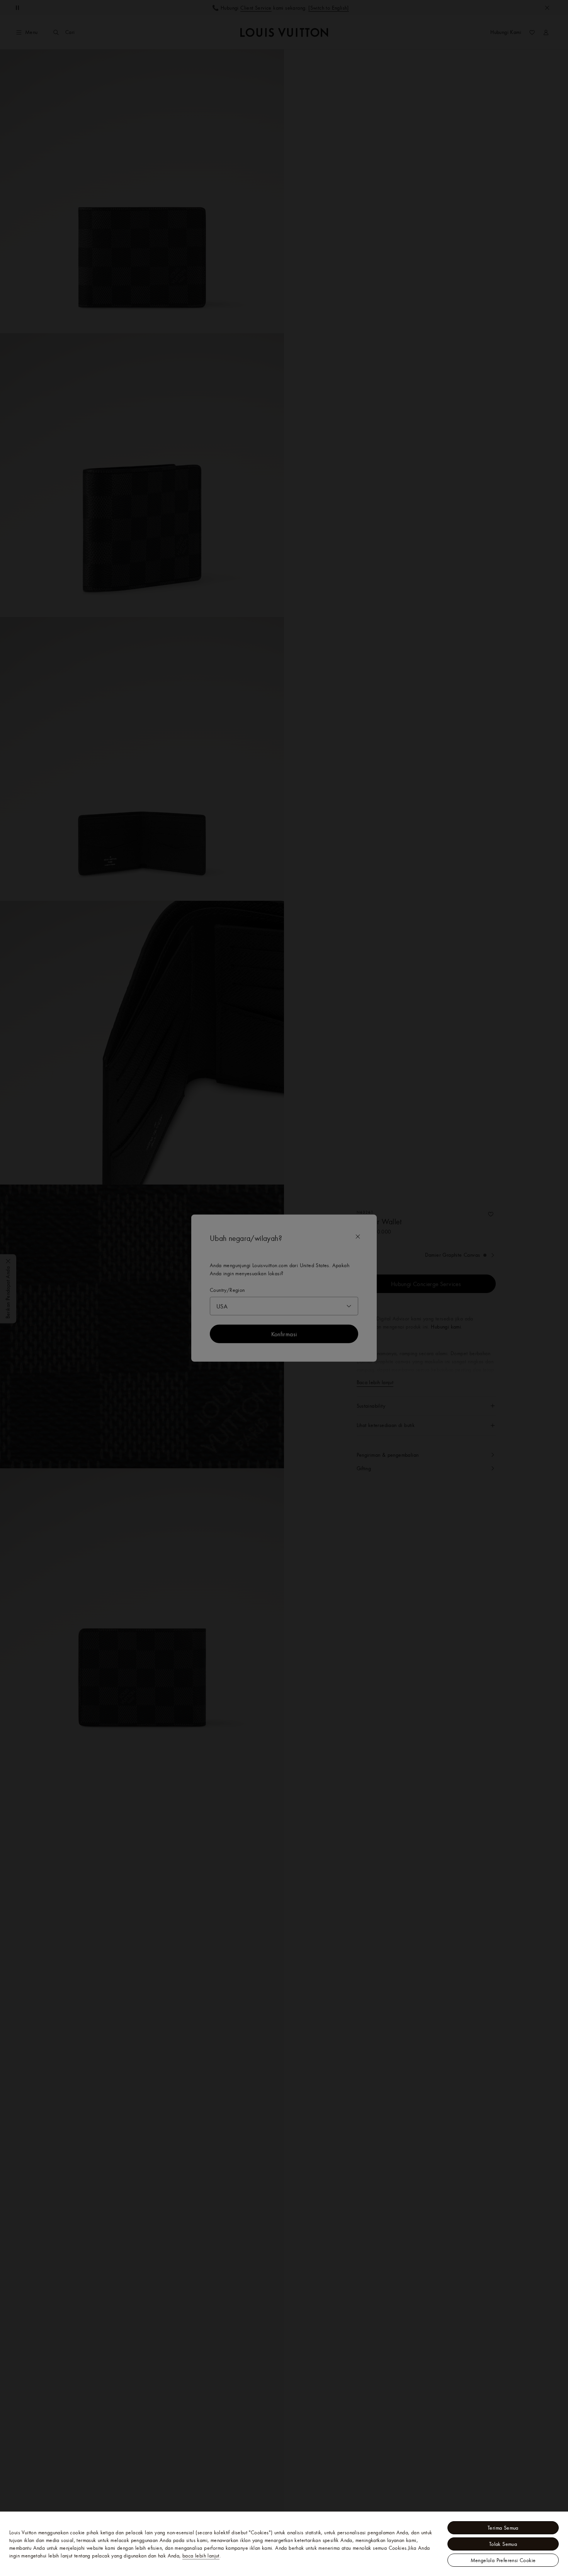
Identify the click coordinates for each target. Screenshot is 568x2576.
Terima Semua (503, 2528)
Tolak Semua (503, 2544)
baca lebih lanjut (201, 2556)
